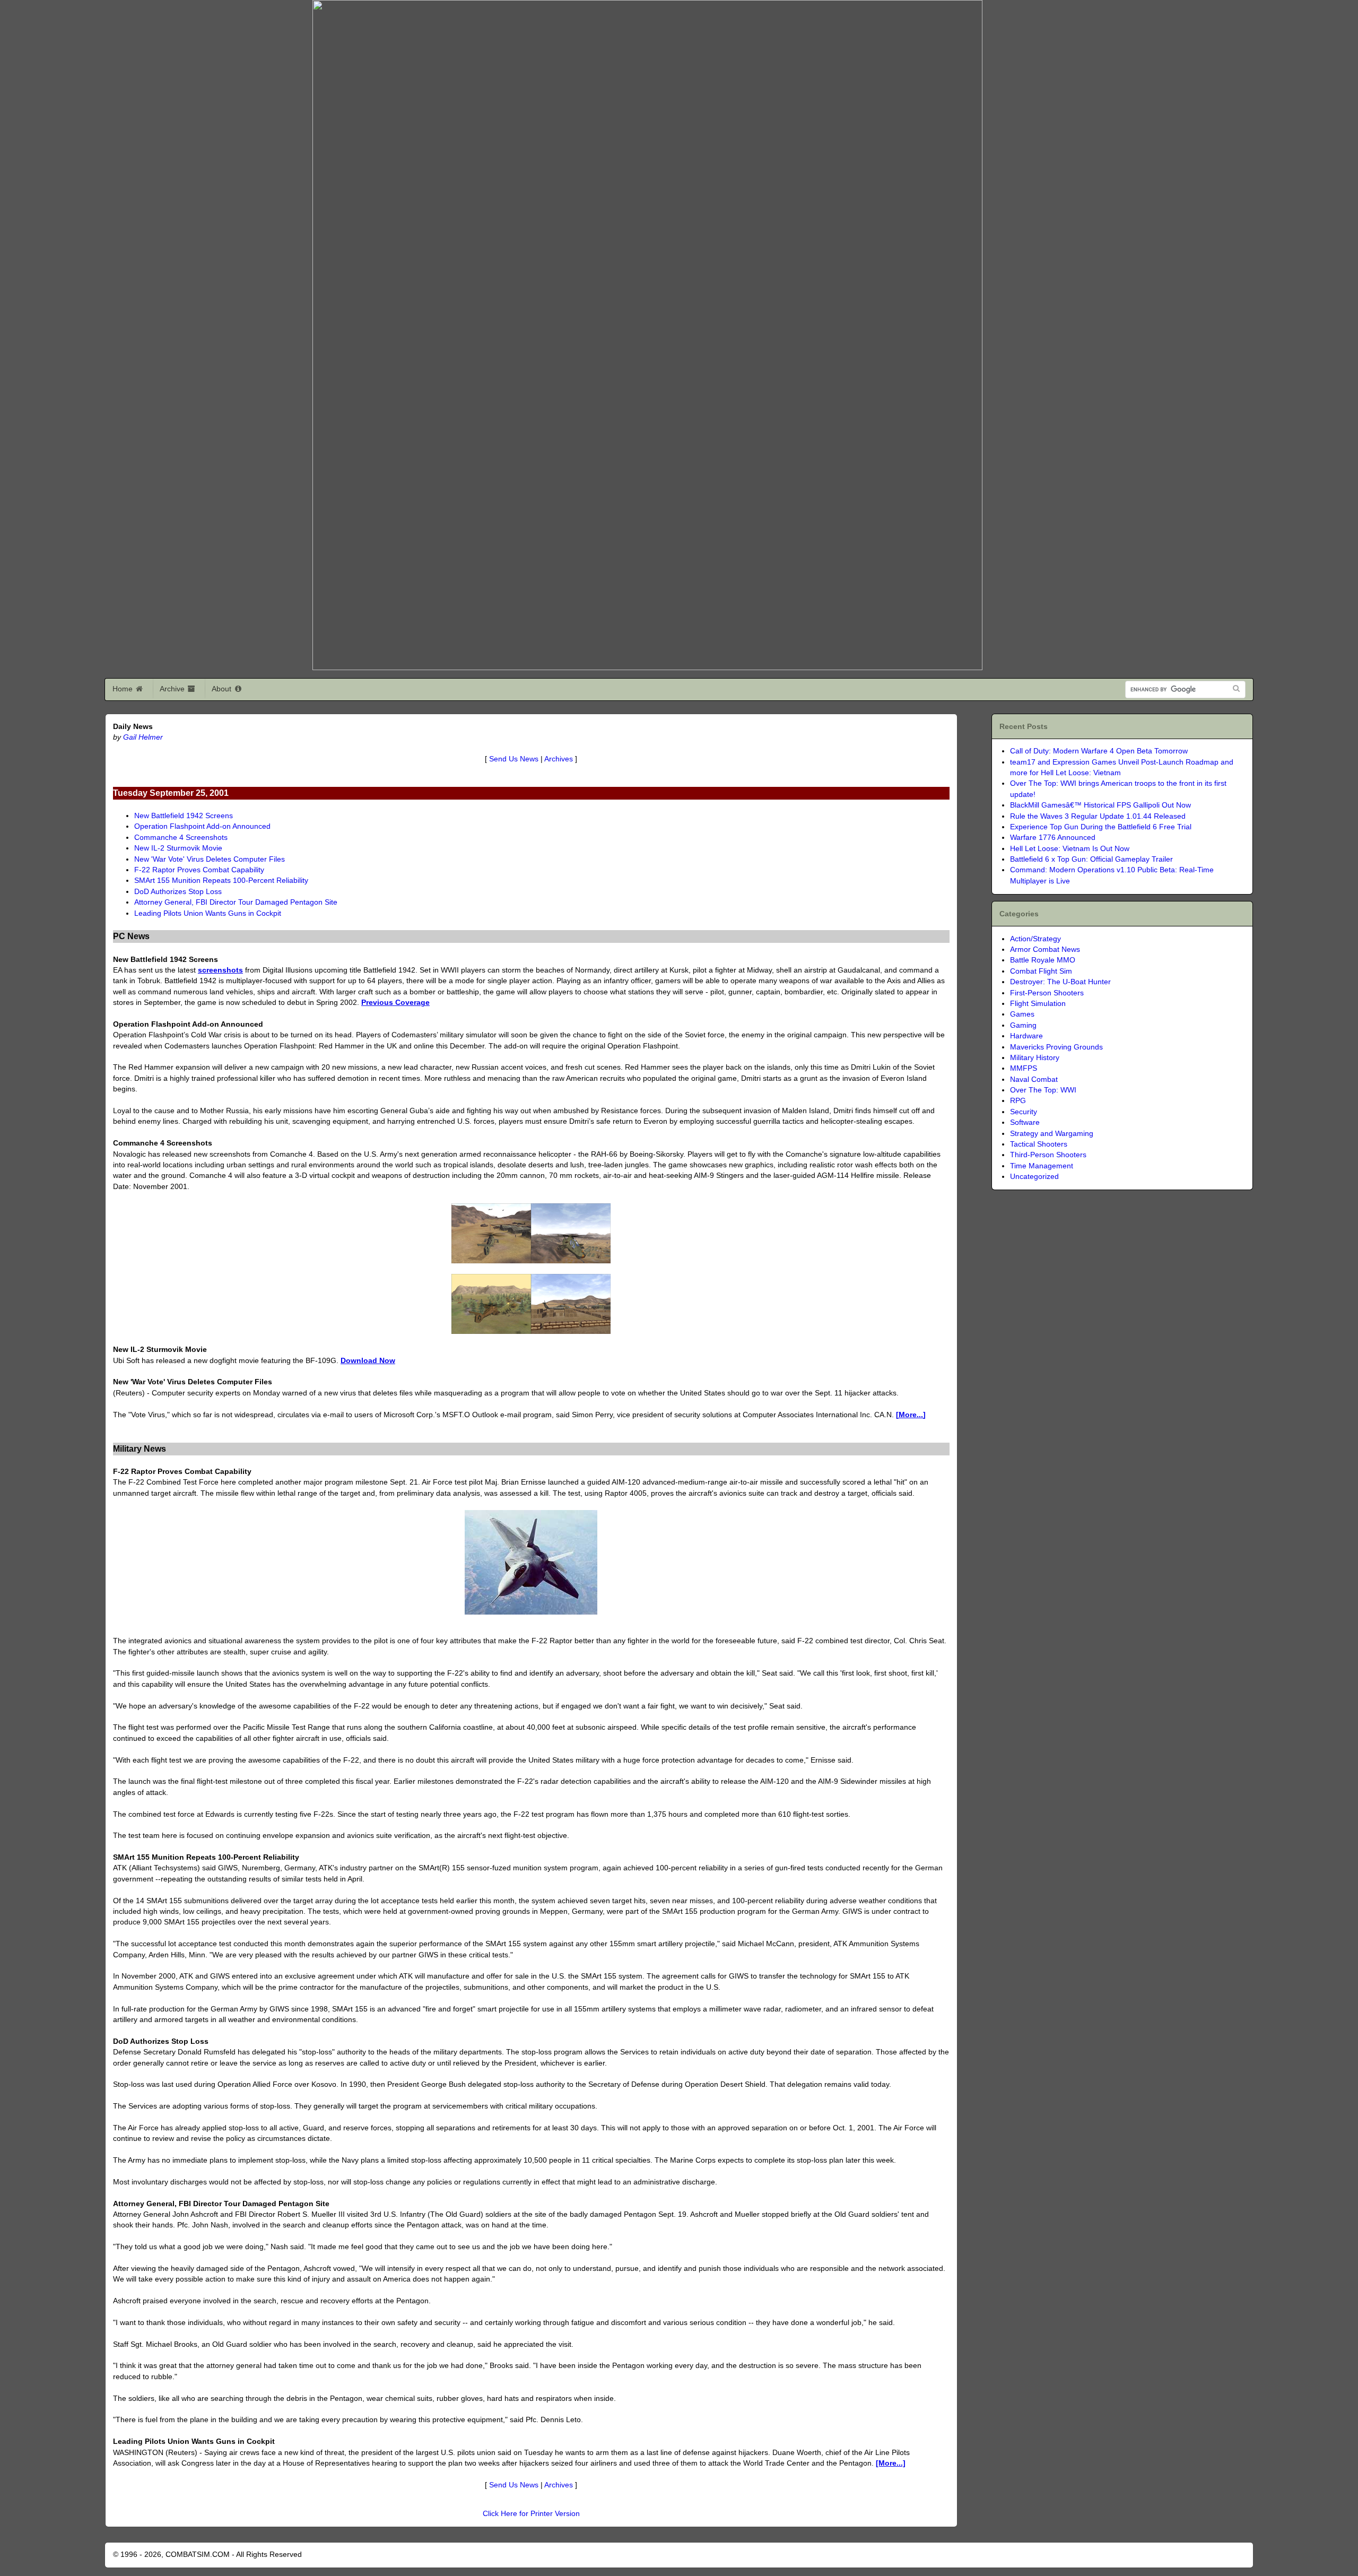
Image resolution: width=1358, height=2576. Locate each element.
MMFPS (1024, 1068)
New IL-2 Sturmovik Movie (178, 848)
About (223, 689)
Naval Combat (1034, 1079)
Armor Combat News (1045, 949)
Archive (173, 689)
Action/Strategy (1035, 939)
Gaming (1023, 1025)
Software (1025, 1122)
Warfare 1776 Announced (1053, 838)
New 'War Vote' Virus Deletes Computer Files (210, 859)
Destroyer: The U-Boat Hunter (1060, 982)
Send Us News (514, 759)
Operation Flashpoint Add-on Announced (202, 826)
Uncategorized (1034, 1177)
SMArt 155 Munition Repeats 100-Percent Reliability (221, 881)
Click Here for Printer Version (531, 2514)
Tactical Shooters (1039, 1144)
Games (1022, 1014)
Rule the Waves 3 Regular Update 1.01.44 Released (1098, 816)
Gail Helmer (143, 737)
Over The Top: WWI (1043, 1090)
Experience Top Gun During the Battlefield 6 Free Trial (1101, 827)
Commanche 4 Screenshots (181, 838)
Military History (1035, 1058)
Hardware (1026, 1036)
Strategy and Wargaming (1052, 1134)
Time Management (1042, 1166)
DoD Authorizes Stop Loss (178, 892)
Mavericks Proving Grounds (1056, 1047)
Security (1024, 1112)
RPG (1018, 1101)
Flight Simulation (1038, 1004)
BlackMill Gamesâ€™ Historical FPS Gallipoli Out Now (1100, 805)
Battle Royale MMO (1043, 960)
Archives (559, 759)
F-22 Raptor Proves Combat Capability (199, 870)
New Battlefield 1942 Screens (184, 816)
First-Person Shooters (1047, 993)
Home (124, 689)
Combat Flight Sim (1041, 971)
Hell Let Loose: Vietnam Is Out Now (1070, 849)
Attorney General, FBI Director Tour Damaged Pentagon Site (236, 902)
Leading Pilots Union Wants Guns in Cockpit (208, 913)
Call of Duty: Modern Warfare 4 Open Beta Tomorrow (1099, 751)
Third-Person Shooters (1048, 1155)
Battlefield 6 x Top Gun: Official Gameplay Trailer (1091, 859)
